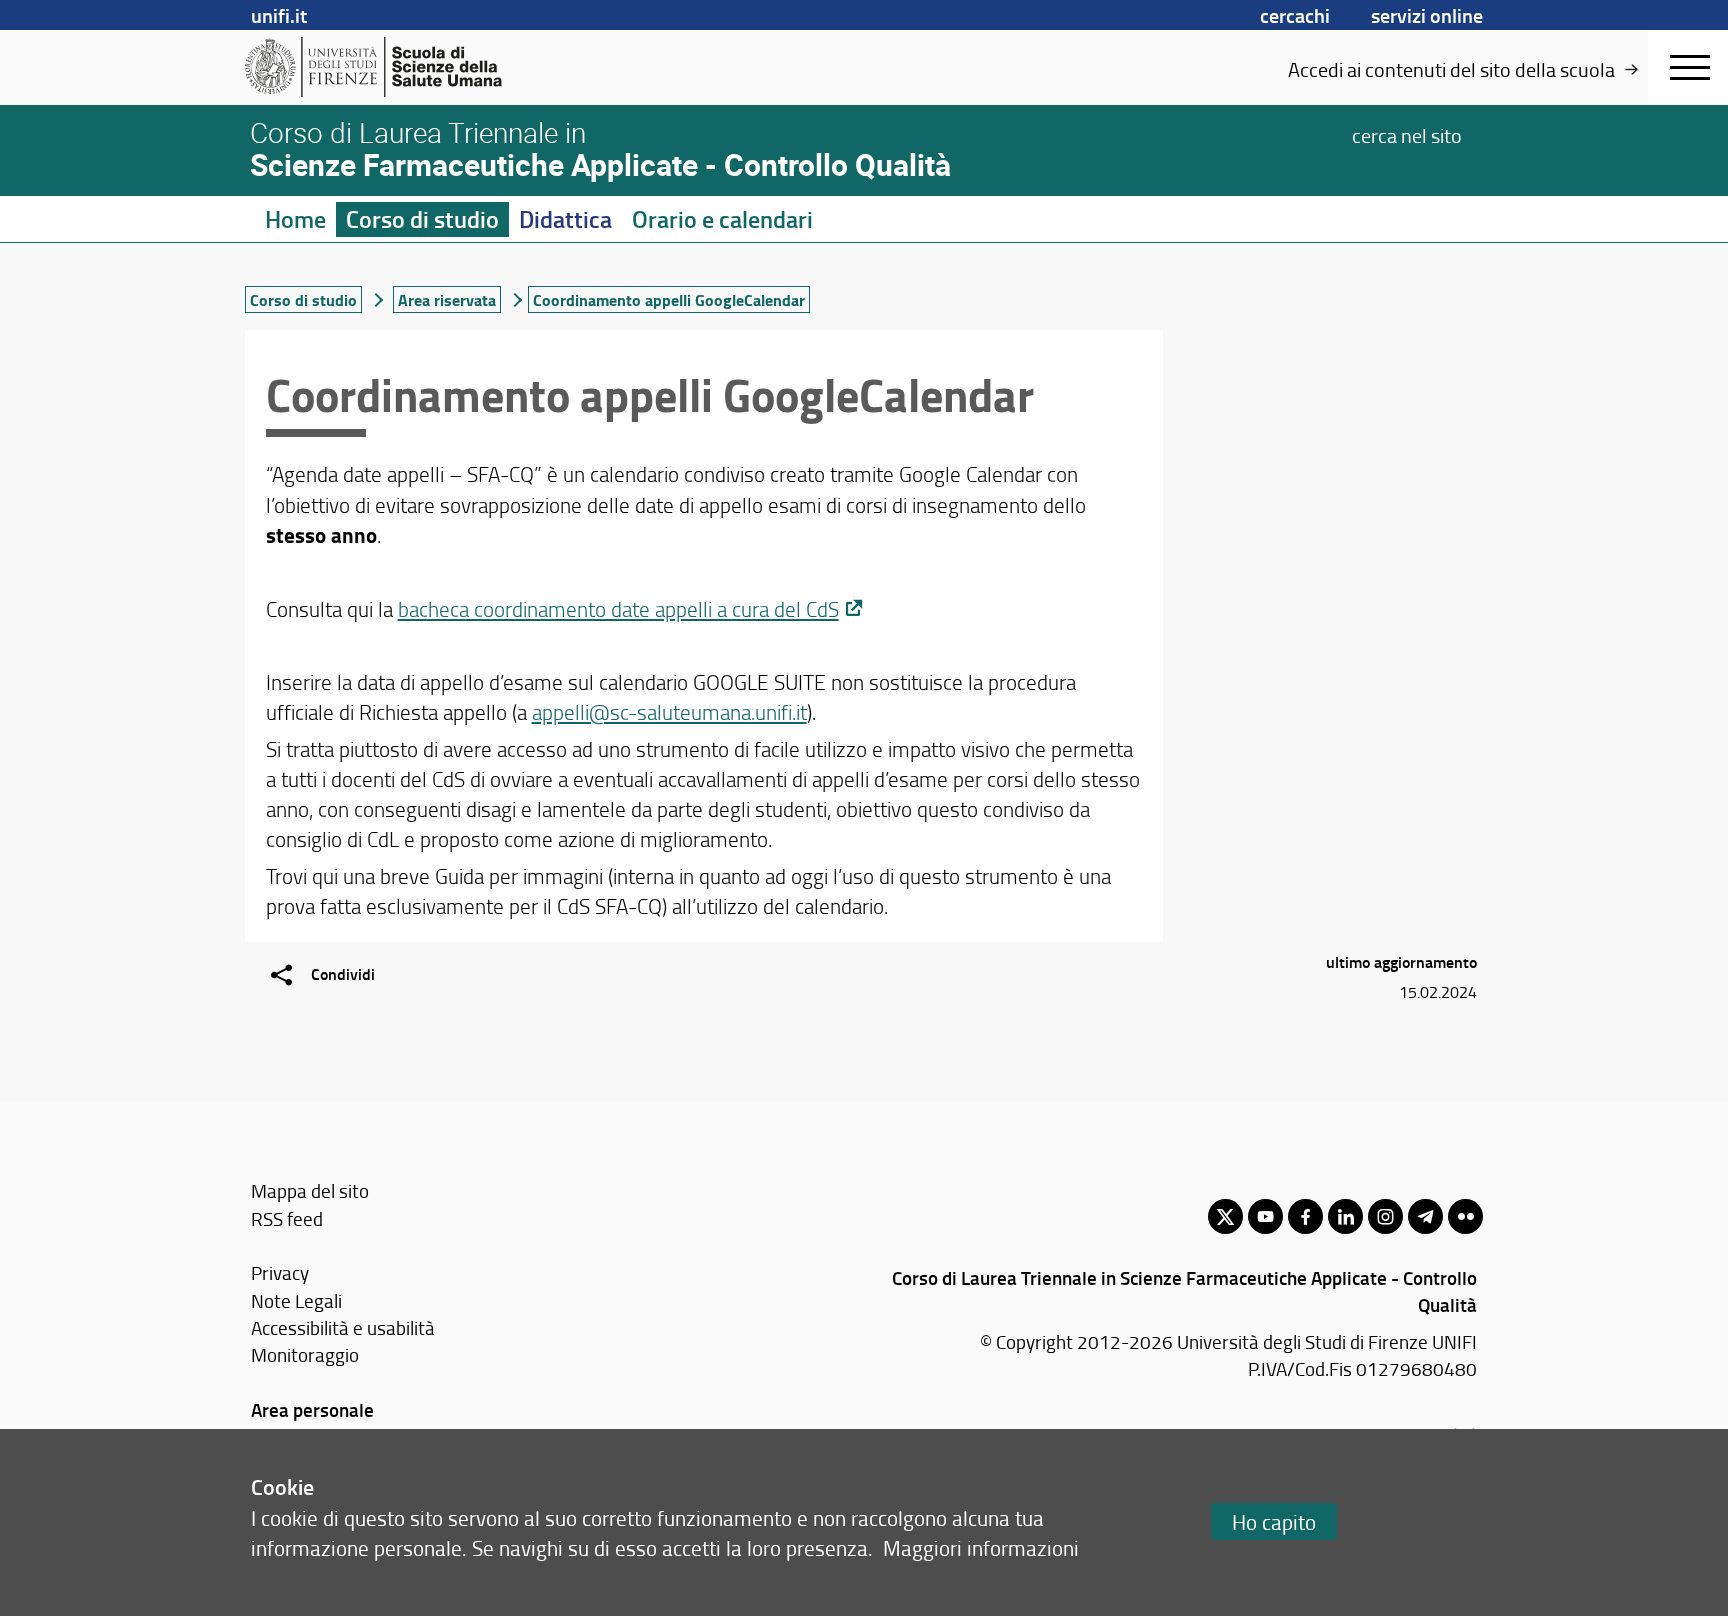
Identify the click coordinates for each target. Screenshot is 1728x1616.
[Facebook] (1305, 1216)
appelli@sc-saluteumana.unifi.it (669, 711)
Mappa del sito (310, 1190)
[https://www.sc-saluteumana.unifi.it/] (399, 67)
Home (295, 219)
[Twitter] (1225, 1216)
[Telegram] (1425, 1216)
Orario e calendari (722, 219)
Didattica (565, 219)
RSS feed (287, 1218)
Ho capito (1274, 1521)
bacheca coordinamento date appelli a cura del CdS (618, 608)
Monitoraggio (305, 1354)
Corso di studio (422, 219)
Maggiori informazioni (981, 1547)
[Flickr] (1465, 1216)
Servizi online (1427, 15)
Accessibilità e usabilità (343, 1327)
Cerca (1407, 134)
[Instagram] (1385, 1216)
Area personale (312, 1409)
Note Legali (296, 1300)
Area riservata (447, 299)
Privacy (280, 1272)
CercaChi (1295, 15)
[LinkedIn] (1345, 1216)
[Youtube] (1265, 1216)
